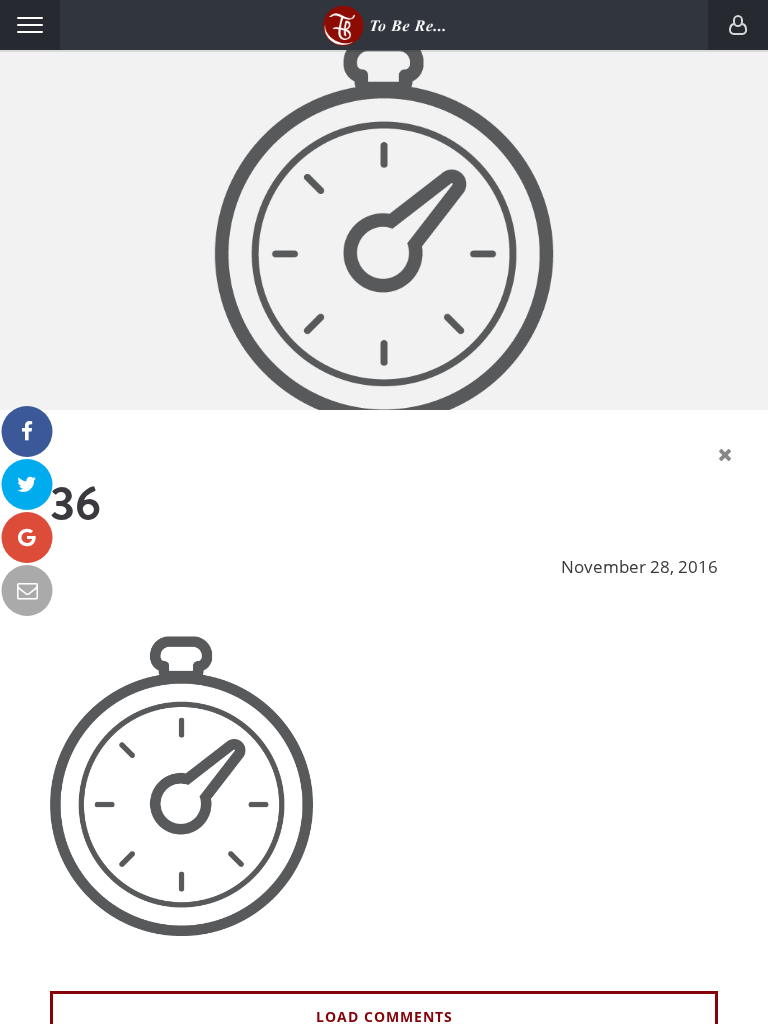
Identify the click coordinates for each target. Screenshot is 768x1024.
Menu (30, 25)
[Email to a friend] (27, 590)
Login (738, 25)
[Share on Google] (27, 537)
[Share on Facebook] (27, 431)
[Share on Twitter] (27, 484)
